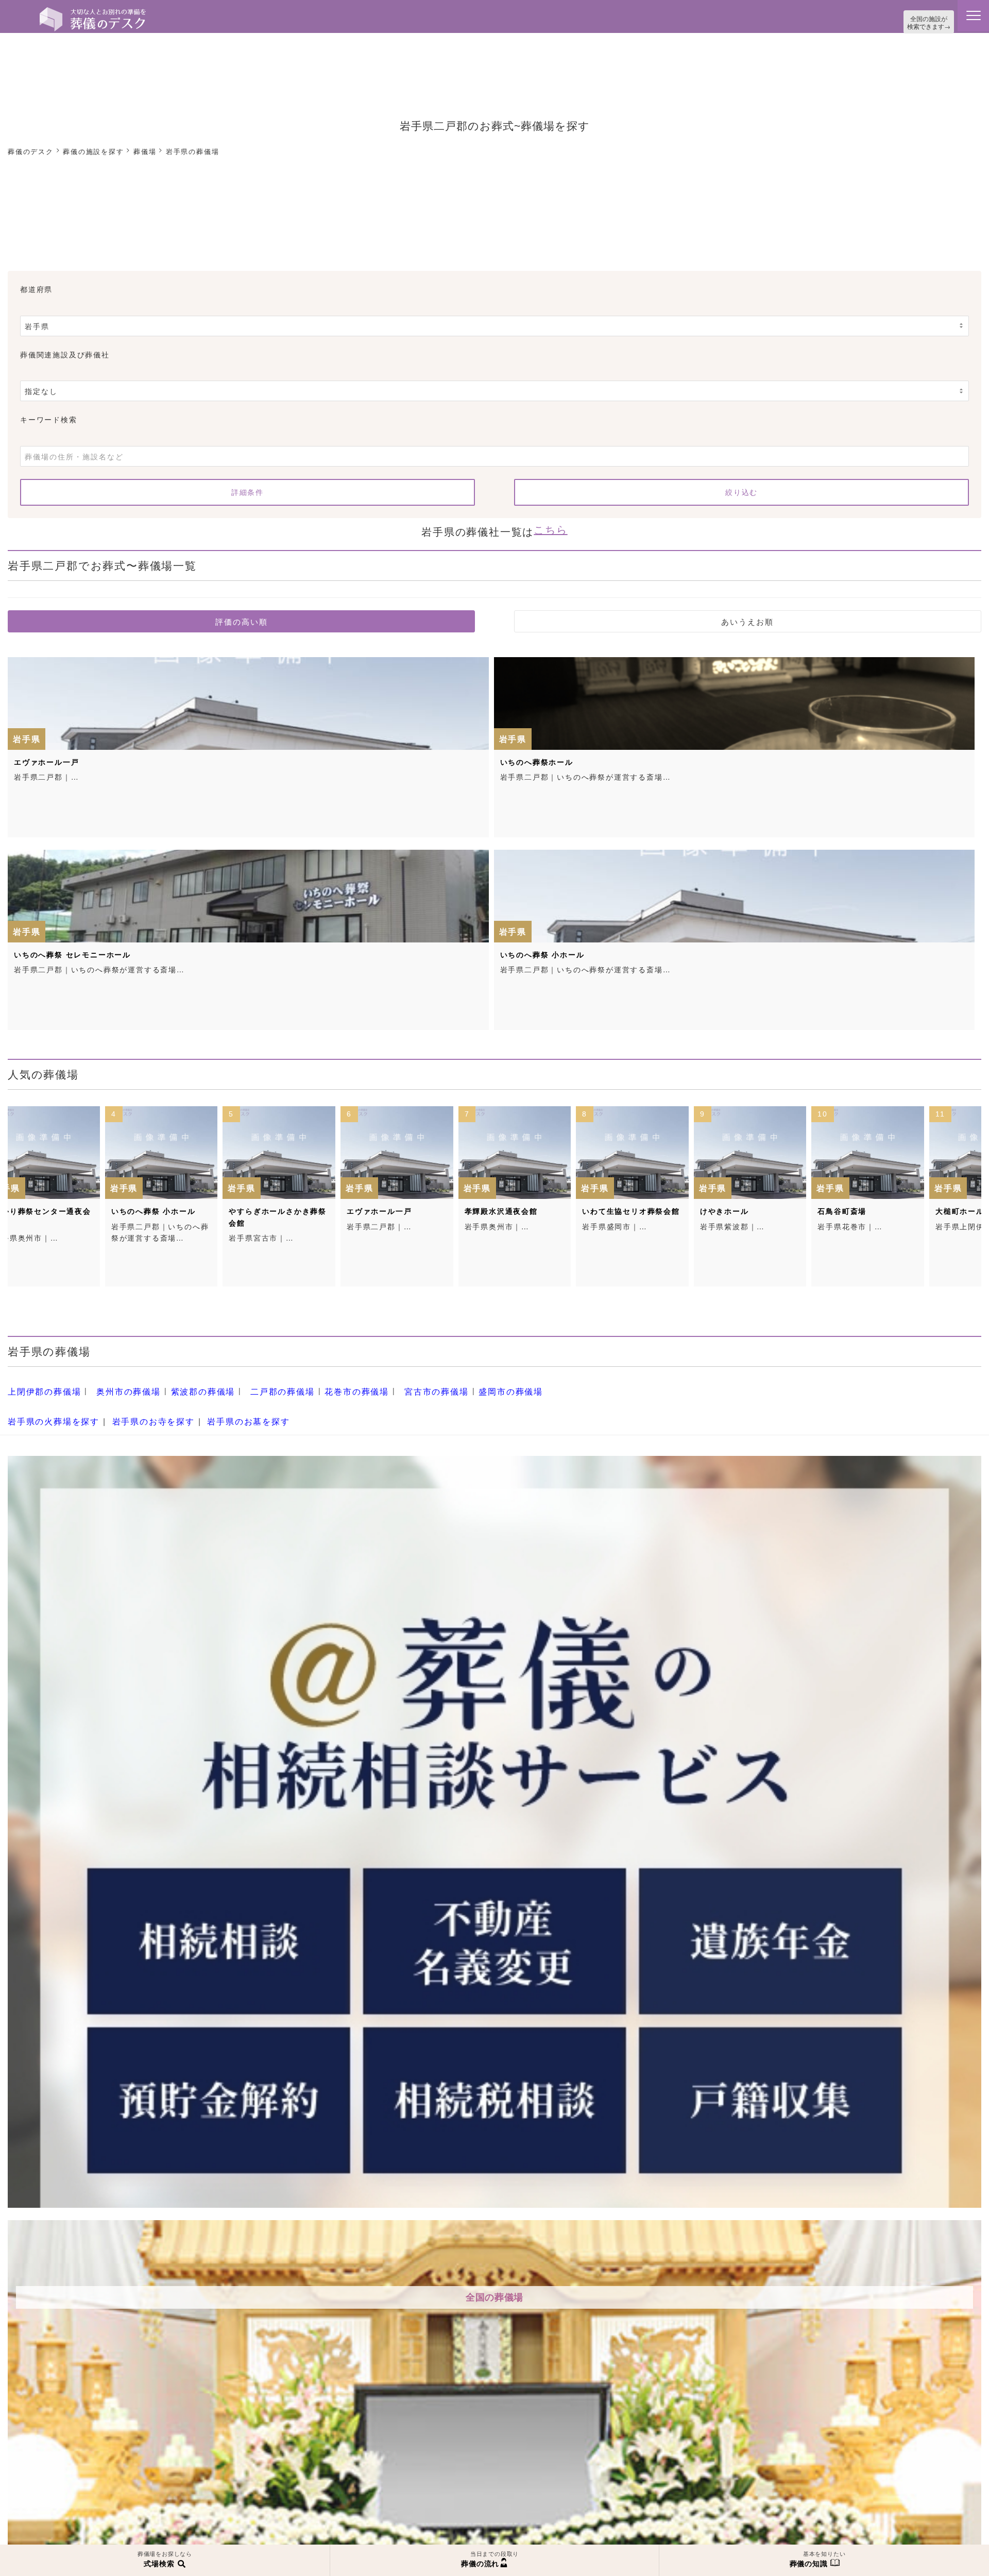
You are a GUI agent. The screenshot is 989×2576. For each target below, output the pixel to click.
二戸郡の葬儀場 (256, 1384)
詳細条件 (247, 490)
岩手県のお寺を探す (139, 1409)
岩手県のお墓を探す (224, 1409)
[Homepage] (93, 11)
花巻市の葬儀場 (323, 1384)
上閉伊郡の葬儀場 (40, 1384)
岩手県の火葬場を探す (48, 1409)
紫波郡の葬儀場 (184, 1384)
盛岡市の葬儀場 (463, 1384)
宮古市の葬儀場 (396, 1384)
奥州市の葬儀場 (117, 1384)
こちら (550, 525)
